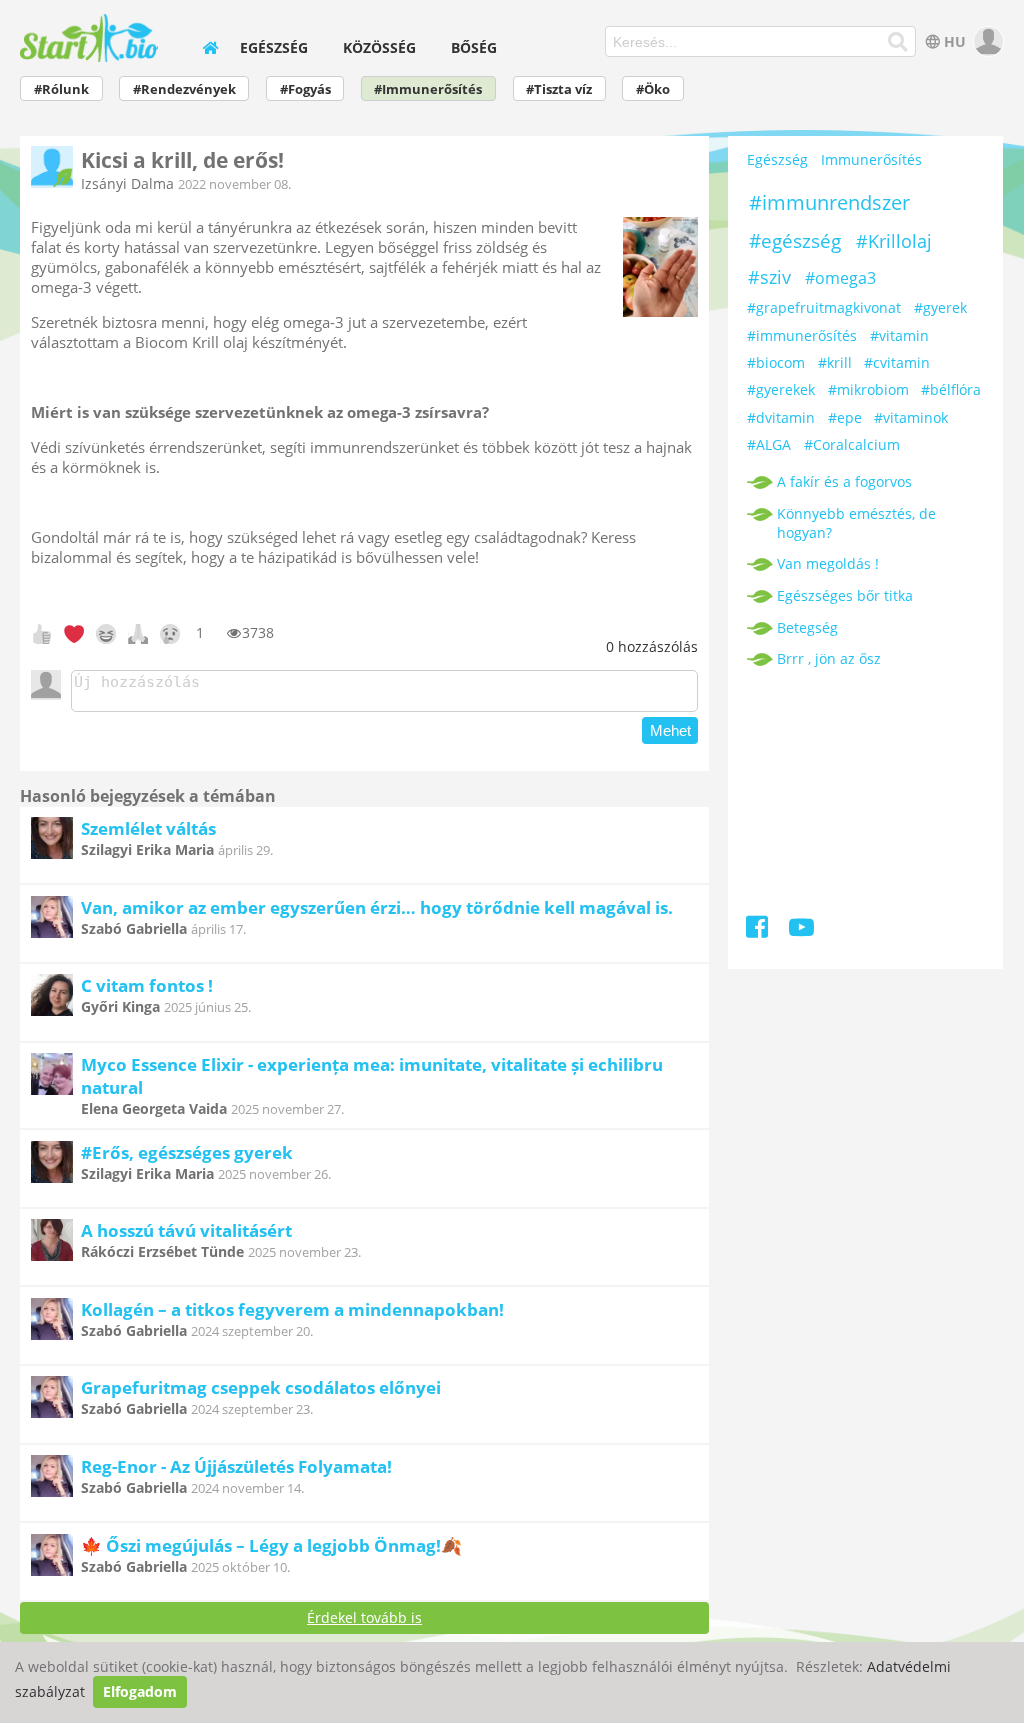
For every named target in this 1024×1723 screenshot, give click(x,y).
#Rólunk (61, 89)
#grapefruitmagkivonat (824, 307)
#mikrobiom (868, 389)
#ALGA (769, 444)
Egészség (274, 47)
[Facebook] (758, 930)
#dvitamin (781, 417)
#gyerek (940, 307)
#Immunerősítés (428, 89)
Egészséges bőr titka (845, 595)
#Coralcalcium (852, 444)
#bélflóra (951, 389)
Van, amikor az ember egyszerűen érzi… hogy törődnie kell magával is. (377, 907)
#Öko (653, 89)
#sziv (769, 277)
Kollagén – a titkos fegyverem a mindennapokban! (292, 1309)
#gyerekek (781, 389)
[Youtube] (801, 930)
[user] (986, 41)
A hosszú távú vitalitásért (186, 1230)
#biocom (776, 362)
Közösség (379, 47)
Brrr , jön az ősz (829, 658)
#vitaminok (911, 417)
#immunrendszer (829, 202)
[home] (211, 47)
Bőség (474, 47)
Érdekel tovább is (364, 1617)
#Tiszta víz (559, 89)
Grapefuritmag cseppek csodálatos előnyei (261, 1387)
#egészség (795, 241)
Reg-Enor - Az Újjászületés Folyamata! (236, 1466)
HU (955, 41)
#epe (845, 417)
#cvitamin (897, 362)
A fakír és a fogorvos (844, 481)
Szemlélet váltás (148, 828)
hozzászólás (652, 646)
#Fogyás (305, 89)
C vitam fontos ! (147, 985)
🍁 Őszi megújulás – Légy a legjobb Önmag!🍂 (271, 1545)
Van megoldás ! (828, 563)
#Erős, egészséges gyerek (187, 1152)
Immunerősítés (871, 159)
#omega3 (840, 278)
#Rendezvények (184, 89)
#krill (835, 362)
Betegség (807, 627)
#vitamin (899, 335)
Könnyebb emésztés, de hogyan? (856, 523)
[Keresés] (897, 42)
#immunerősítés (802, 335)
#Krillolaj (894, 241)
